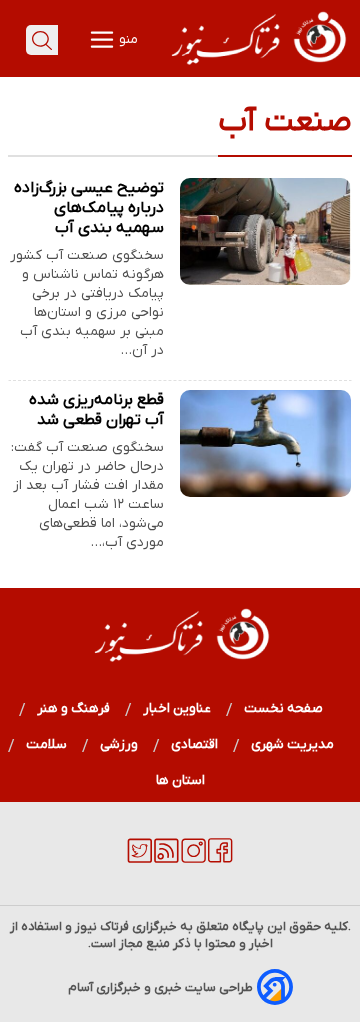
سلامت (47, 744)
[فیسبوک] (220, 859)
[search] (42, 40)
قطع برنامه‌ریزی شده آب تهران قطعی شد (96, 410)
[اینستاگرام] (193, 859)
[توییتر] (139, 859)
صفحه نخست (283, 708)
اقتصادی (195, 744)
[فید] (166, 859)
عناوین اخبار (177, 708)
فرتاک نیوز (102, 926)
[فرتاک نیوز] (257, 67)
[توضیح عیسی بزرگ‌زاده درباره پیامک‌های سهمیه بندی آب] (265, 231)
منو (127, 39)
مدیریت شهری (293, 744)
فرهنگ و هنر (74, 708)
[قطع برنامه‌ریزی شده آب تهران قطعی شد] (265, 443)
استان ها (180, 780)
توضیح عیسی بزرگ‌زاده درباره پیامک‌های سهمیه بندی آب (89, 208)
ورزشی (119, 744)
